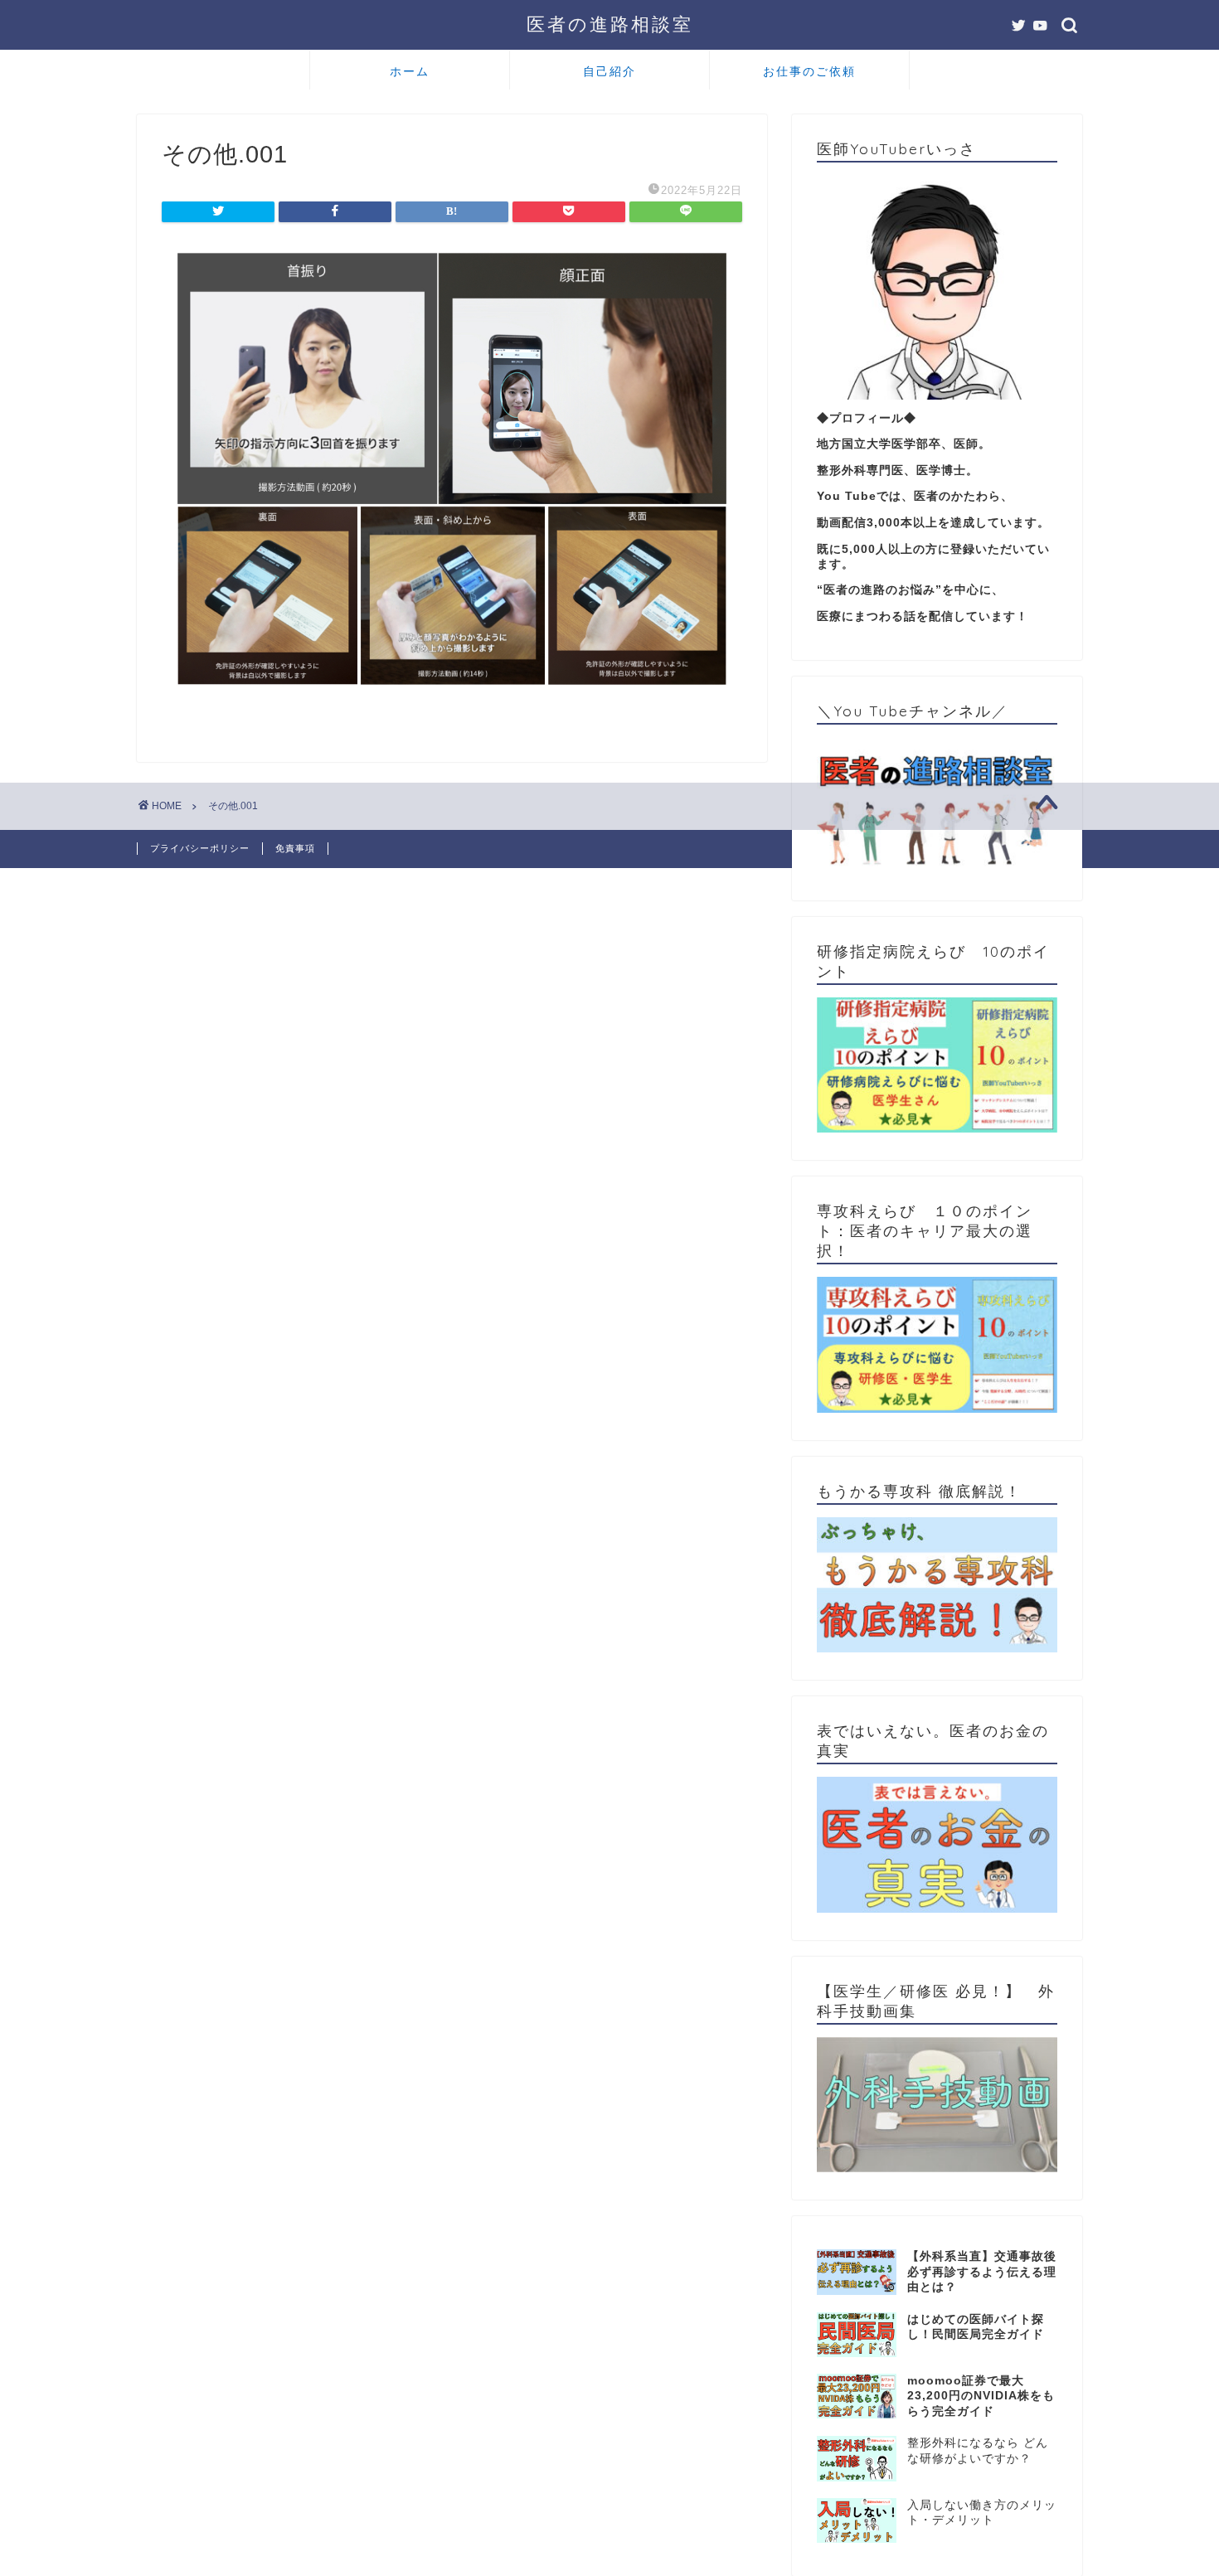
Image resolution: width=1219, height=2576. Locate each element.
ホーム (410, 71)
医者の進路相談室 (610, 24)
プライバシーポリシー (200, 848)
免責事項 (295, 848)
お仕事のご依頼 (809, 71)
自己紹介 (609, 71)
